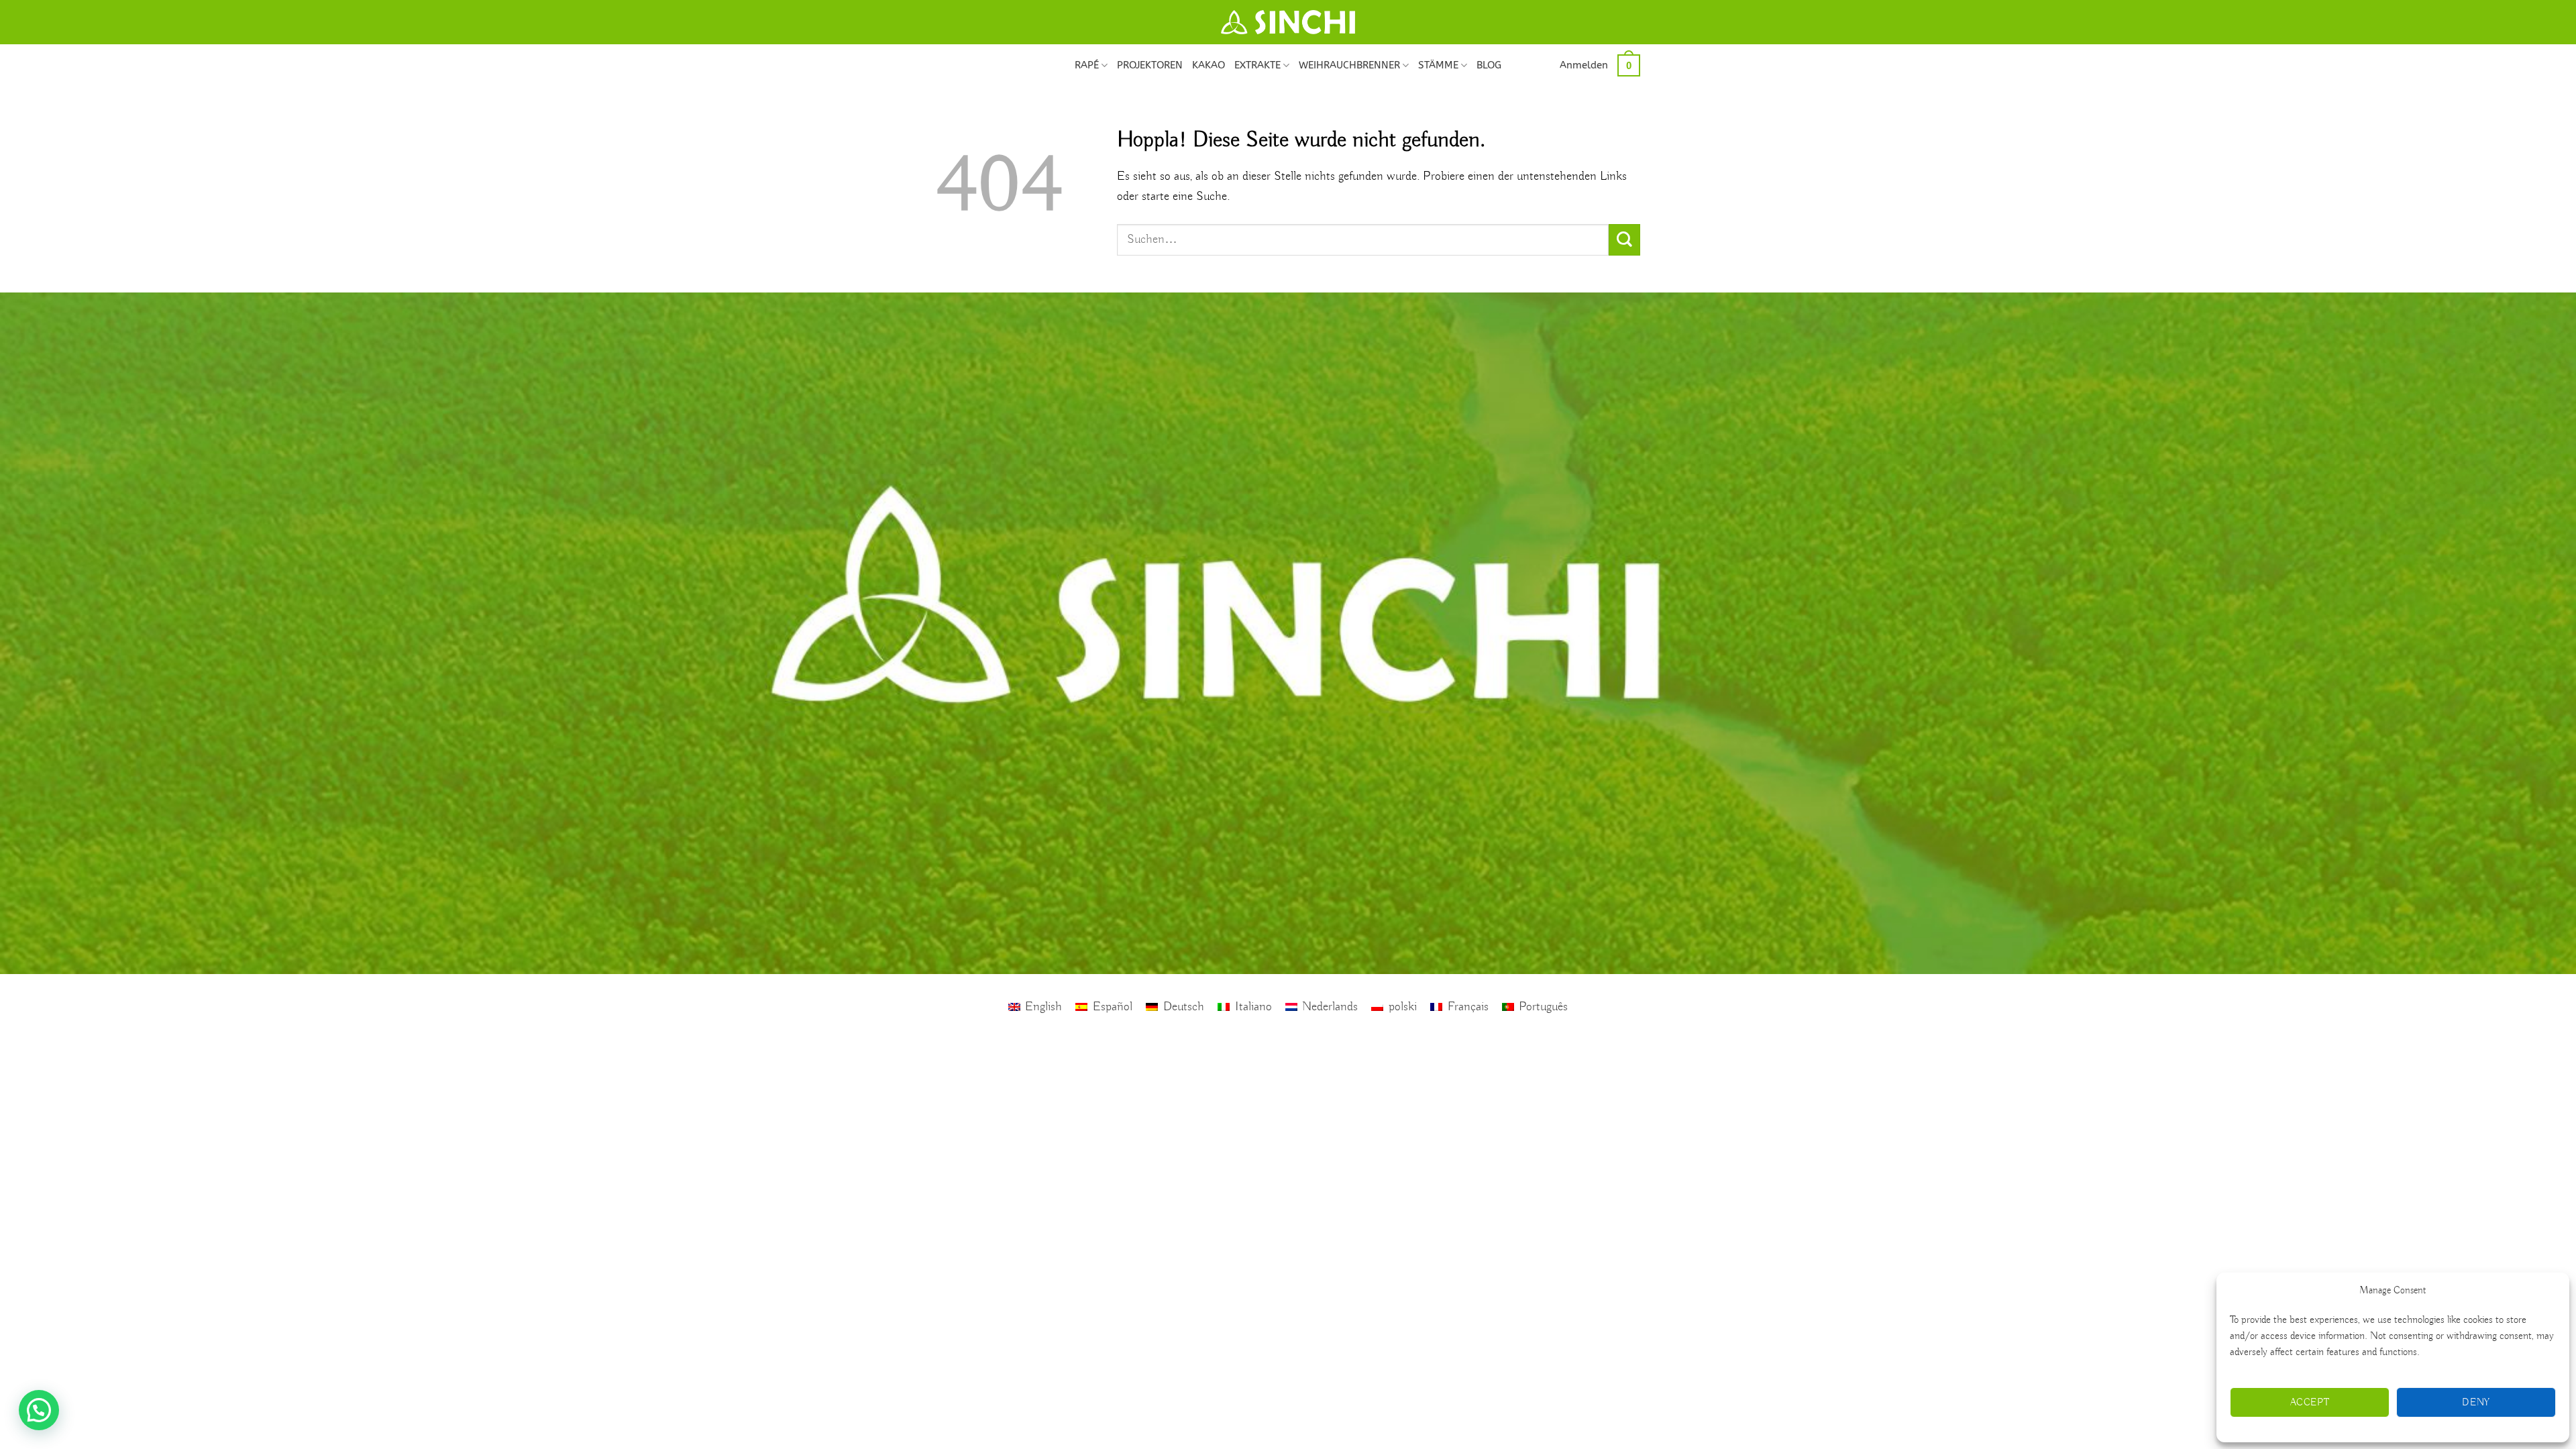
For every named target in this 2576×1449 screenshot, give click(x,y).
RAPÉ (1087, 65)
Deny (2476, 1403)
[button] (1584, 65)
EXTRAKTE (1257, 65)
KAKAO (1209, 65)
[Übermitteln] (1624, 240)
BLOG (1489, 65)
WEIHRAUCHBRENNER (1349, 65)
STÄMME (1438, 65)
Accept (2310, 1403)
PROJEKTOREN (1150, 65)
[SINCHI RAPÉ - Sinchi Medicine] (1288, 22)
